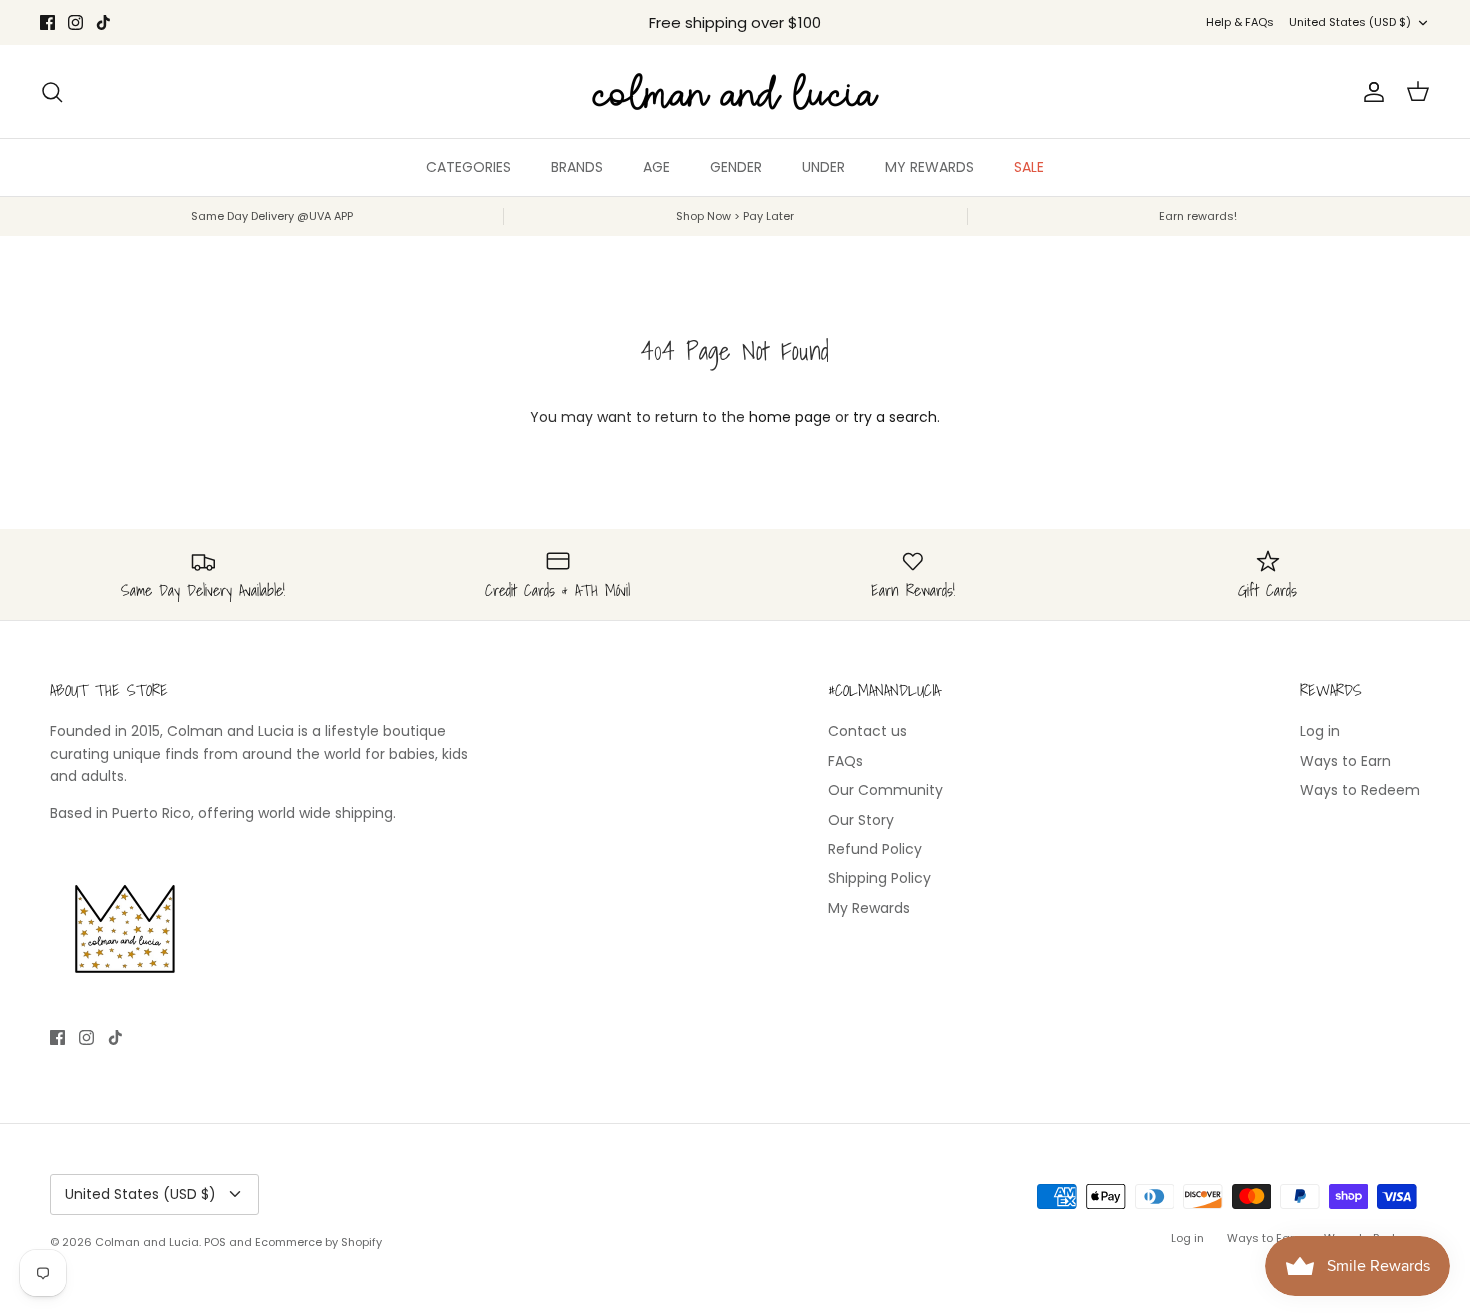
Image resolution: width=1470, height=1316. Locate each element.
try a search (895, 417)
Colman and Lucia (147, 1242)
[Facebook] (47, 22)
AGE (656, 167)
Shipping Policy (879, 878)
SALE (1029, 167)
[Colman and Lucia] (735, 91)
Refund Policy (875, 849)
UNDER (823, 167)
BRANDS (577, 167)
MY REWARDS (929, 167)
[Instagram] (75, 22)
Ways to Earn (1345, 761)
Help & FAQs (1240, 22)
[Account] (1370, 92)
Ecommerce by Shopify (318, 1242)
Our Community (885, 790)
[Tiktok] (103, 22)
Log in (1320, 731)
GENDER (736, 167)
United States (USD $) (1350, 22)
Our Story (861, 820)
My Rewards (869, 908)
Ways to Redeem (1360, 790)
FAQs (845, 761)
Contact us (867, 731)
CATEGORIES (468, 167)
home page (790, 417)
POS (215, 1242)
